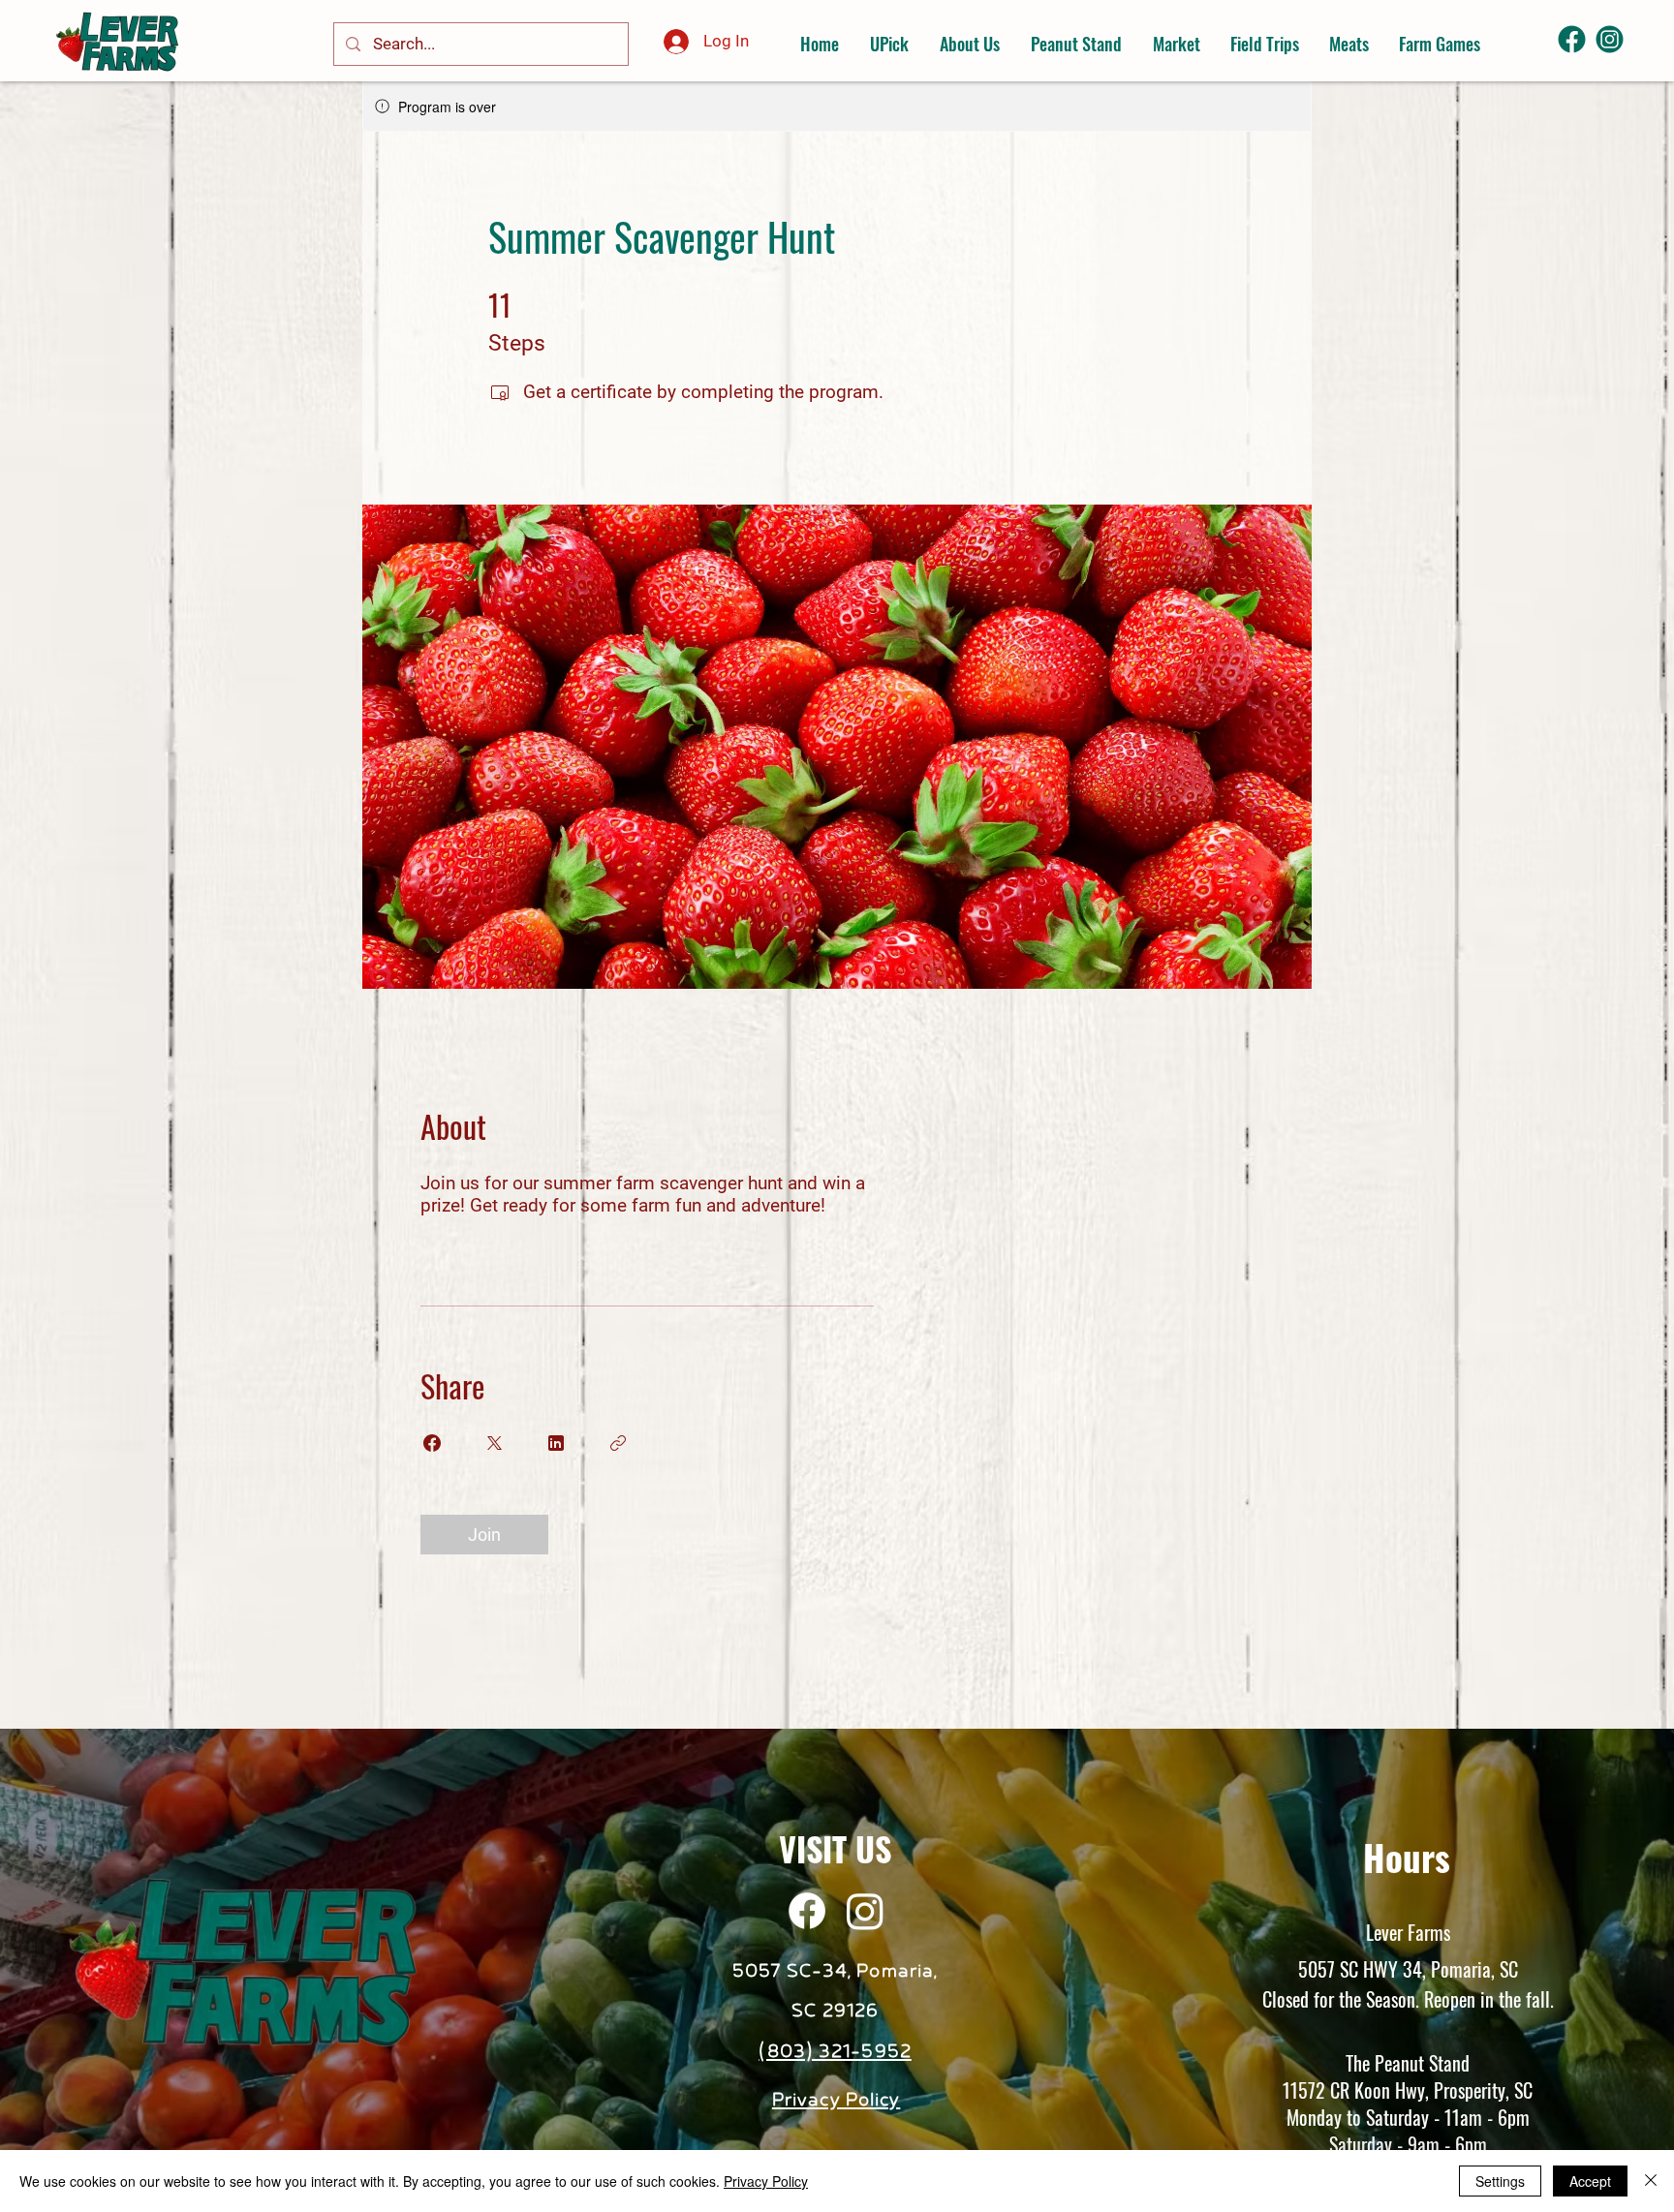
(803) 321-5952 (835, 2052)
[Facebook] (807, 1911)
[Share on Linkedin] (556, 1443)
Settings (1500, 2181)
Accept (1590, 2181)
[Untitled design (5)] (1572, 39)
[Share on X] (494, 1443)
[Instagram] (865, 1911)
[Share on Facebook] (432, 1443)
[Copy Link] (618, 1443)
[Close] (1651, 2181)
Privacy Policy (766, 2181)
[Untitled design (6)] (1610, 39)
